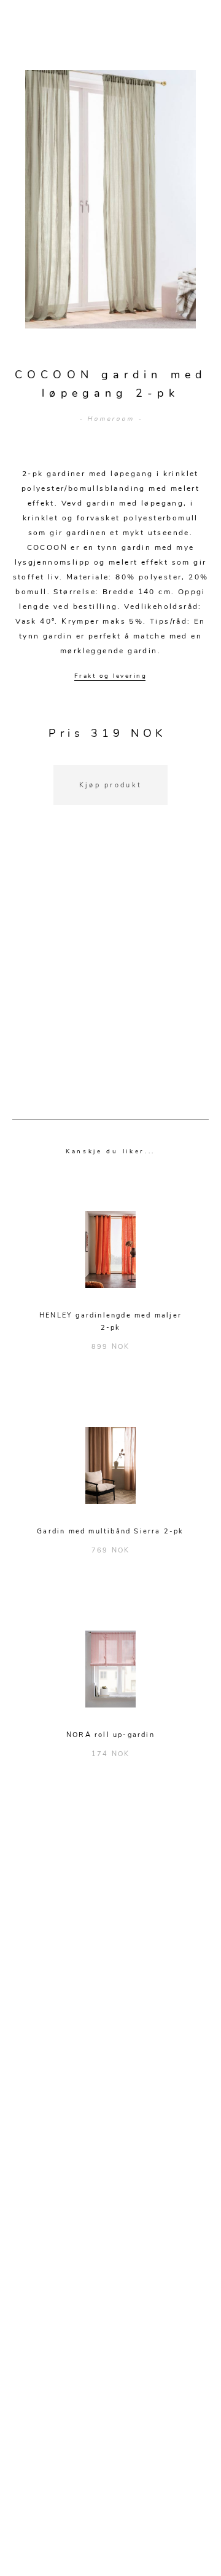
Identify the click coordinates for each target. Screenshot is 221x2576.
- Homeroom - (111, 419)
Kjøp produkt (111, 785)
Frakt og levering (111, 676)
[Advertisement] (110, 977)
